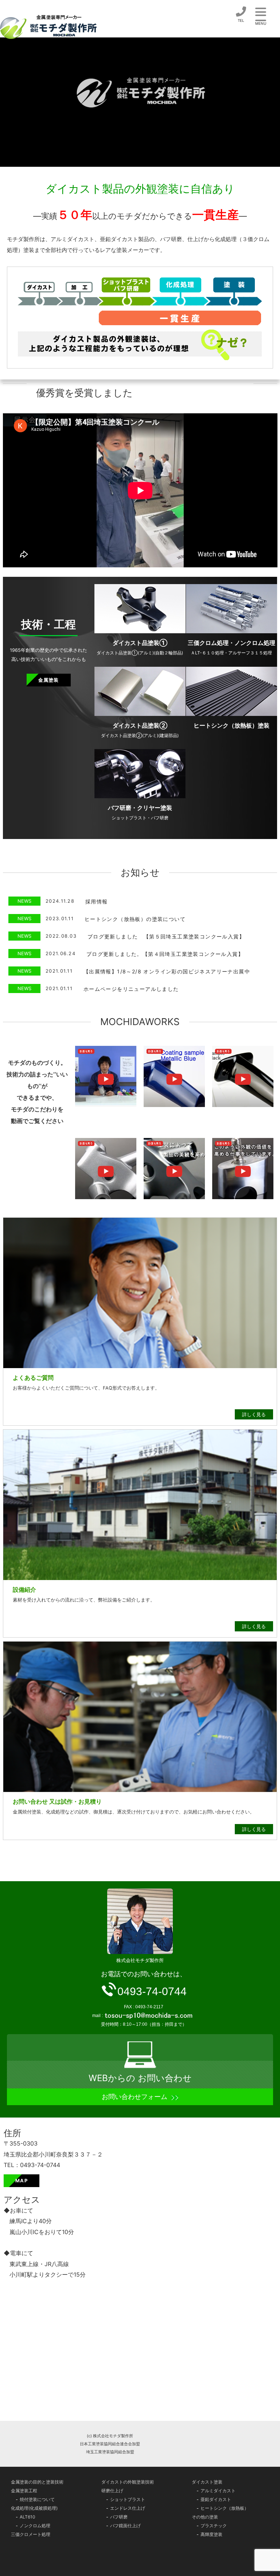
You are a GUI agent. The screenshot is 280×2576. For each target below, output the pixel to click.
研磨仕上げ (112, 2491)
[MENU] (261, 12)
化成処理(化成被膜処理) (34, 2508)
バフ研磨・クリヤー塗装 (140, 808)
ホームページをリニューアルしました (131, 989)
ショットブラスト (128, 2499)
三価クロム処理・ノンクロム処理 (232, 643)
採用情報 (97, 901)
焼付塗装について (37, 2499)
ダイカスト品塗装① (140, 643)
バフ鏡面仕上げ (125, 2526)
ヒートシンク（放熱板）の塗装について (135, 919)
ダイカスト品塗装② (140, 725)
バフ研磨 (119, 2517)
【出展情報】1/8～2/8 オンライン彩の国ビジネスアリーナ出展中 (167, 971)
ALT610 (28, 2517)
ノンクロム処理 (35, 2526)
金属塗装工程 (24, 2491)
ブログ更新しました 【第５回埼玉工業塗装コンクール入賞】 (166, 936)
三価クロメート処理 (31, 2534)
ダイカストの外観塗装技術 (128, 2482)
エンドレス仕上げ (128, 2508)
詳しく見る (254, 1414)
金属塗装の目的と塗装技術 (37, 2482)
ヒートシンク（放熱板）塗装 (232, 725)
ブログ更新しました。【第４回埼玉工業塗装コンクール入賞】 (165, 954)
